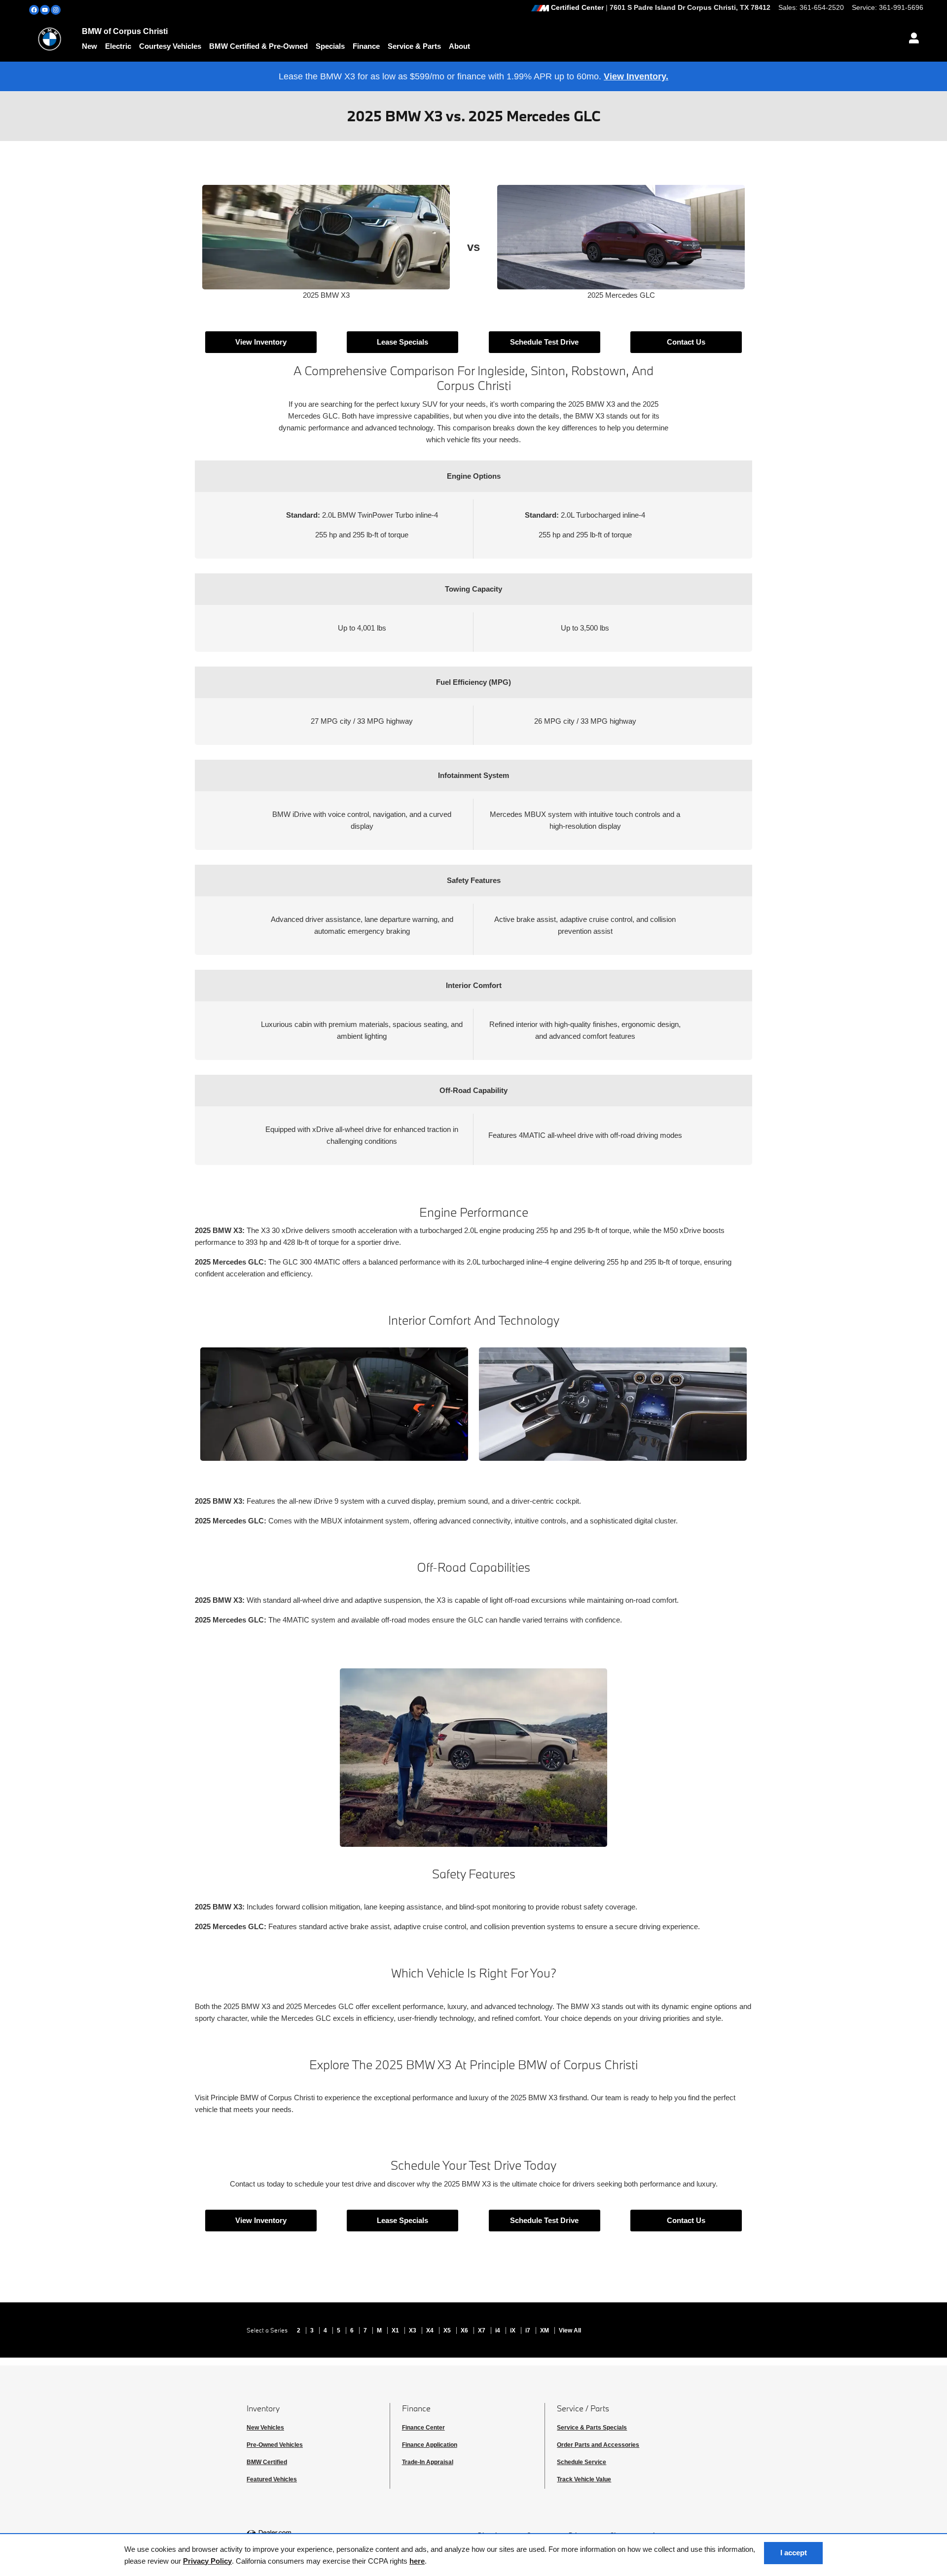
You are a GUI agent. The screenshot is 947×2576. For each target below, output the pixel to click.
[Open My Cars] (911, 39)
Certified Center (577, 8)
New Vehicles (265, 2428)
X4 (431, 2330)
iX (513, 2330)
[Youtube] (45, 10)
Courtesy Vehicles (170, 46)
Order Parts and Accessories (598, 2445)
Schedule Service (582, 2462)
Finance (366, 46)
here (417, 2561)
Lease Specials (402, 342)
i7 (528, 2330)
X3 (413, 2330)
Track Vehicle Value (584, 2479)
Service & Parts (414, 46)
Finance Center (423, 2428)
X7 (482, 2330)
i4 (498, 2330)
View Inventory (261, 342)
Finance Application (430, 2445)
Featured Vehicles (272, 2479)
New (90, 46)
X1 (396, 2330)
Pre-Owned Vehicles (275, 2445)
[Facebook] (34, 10)
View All (570, 2330)
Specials (330, 46)
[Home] (50, 39)
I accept (794, 2553)
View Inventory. (636, 76)
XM (545, 2330)
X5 (448, 2330)
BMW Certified (267, 2462)
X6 (465, 2330)
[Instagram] (56, 10)
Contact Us (686, 342)
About (459, 46)
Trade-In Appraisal (428, 2462)
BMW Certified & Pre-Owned (258, 46)
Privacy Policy (207, 2561)
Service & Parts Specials (592, 2428)
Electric (118, 46)
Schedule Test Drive (544, 342)
